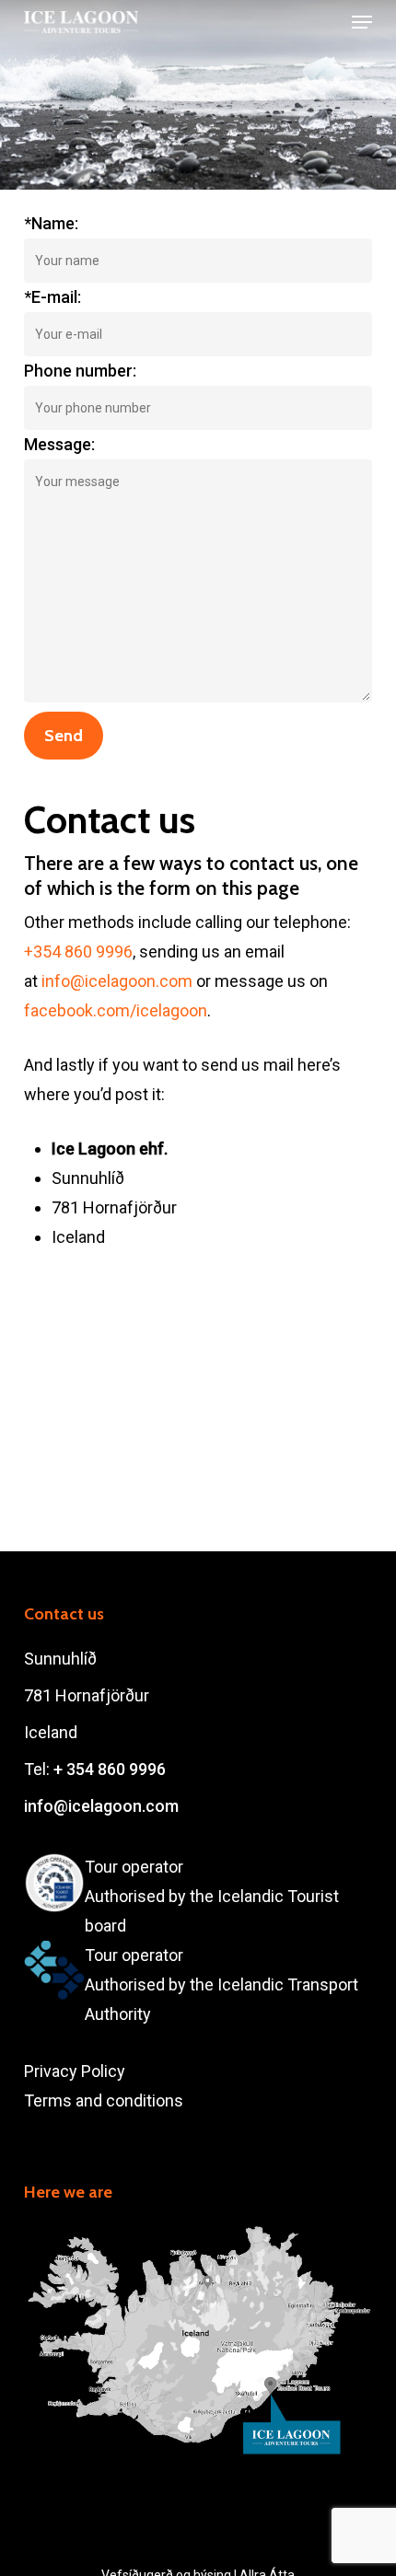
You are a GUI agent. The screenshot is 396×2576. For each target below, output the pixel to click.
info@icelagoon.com (117, 981)
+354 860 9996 (78, 951)
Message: (59, 444)
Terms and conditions (104, 2100)
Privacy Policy (75, 2071)
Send (64, 736)
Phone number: (80, 371)
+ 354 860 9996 (110, 1769)
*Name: (51, 223)
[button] (362, 22)
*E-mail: (52, 297)
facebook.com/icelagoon (116, 1010)
